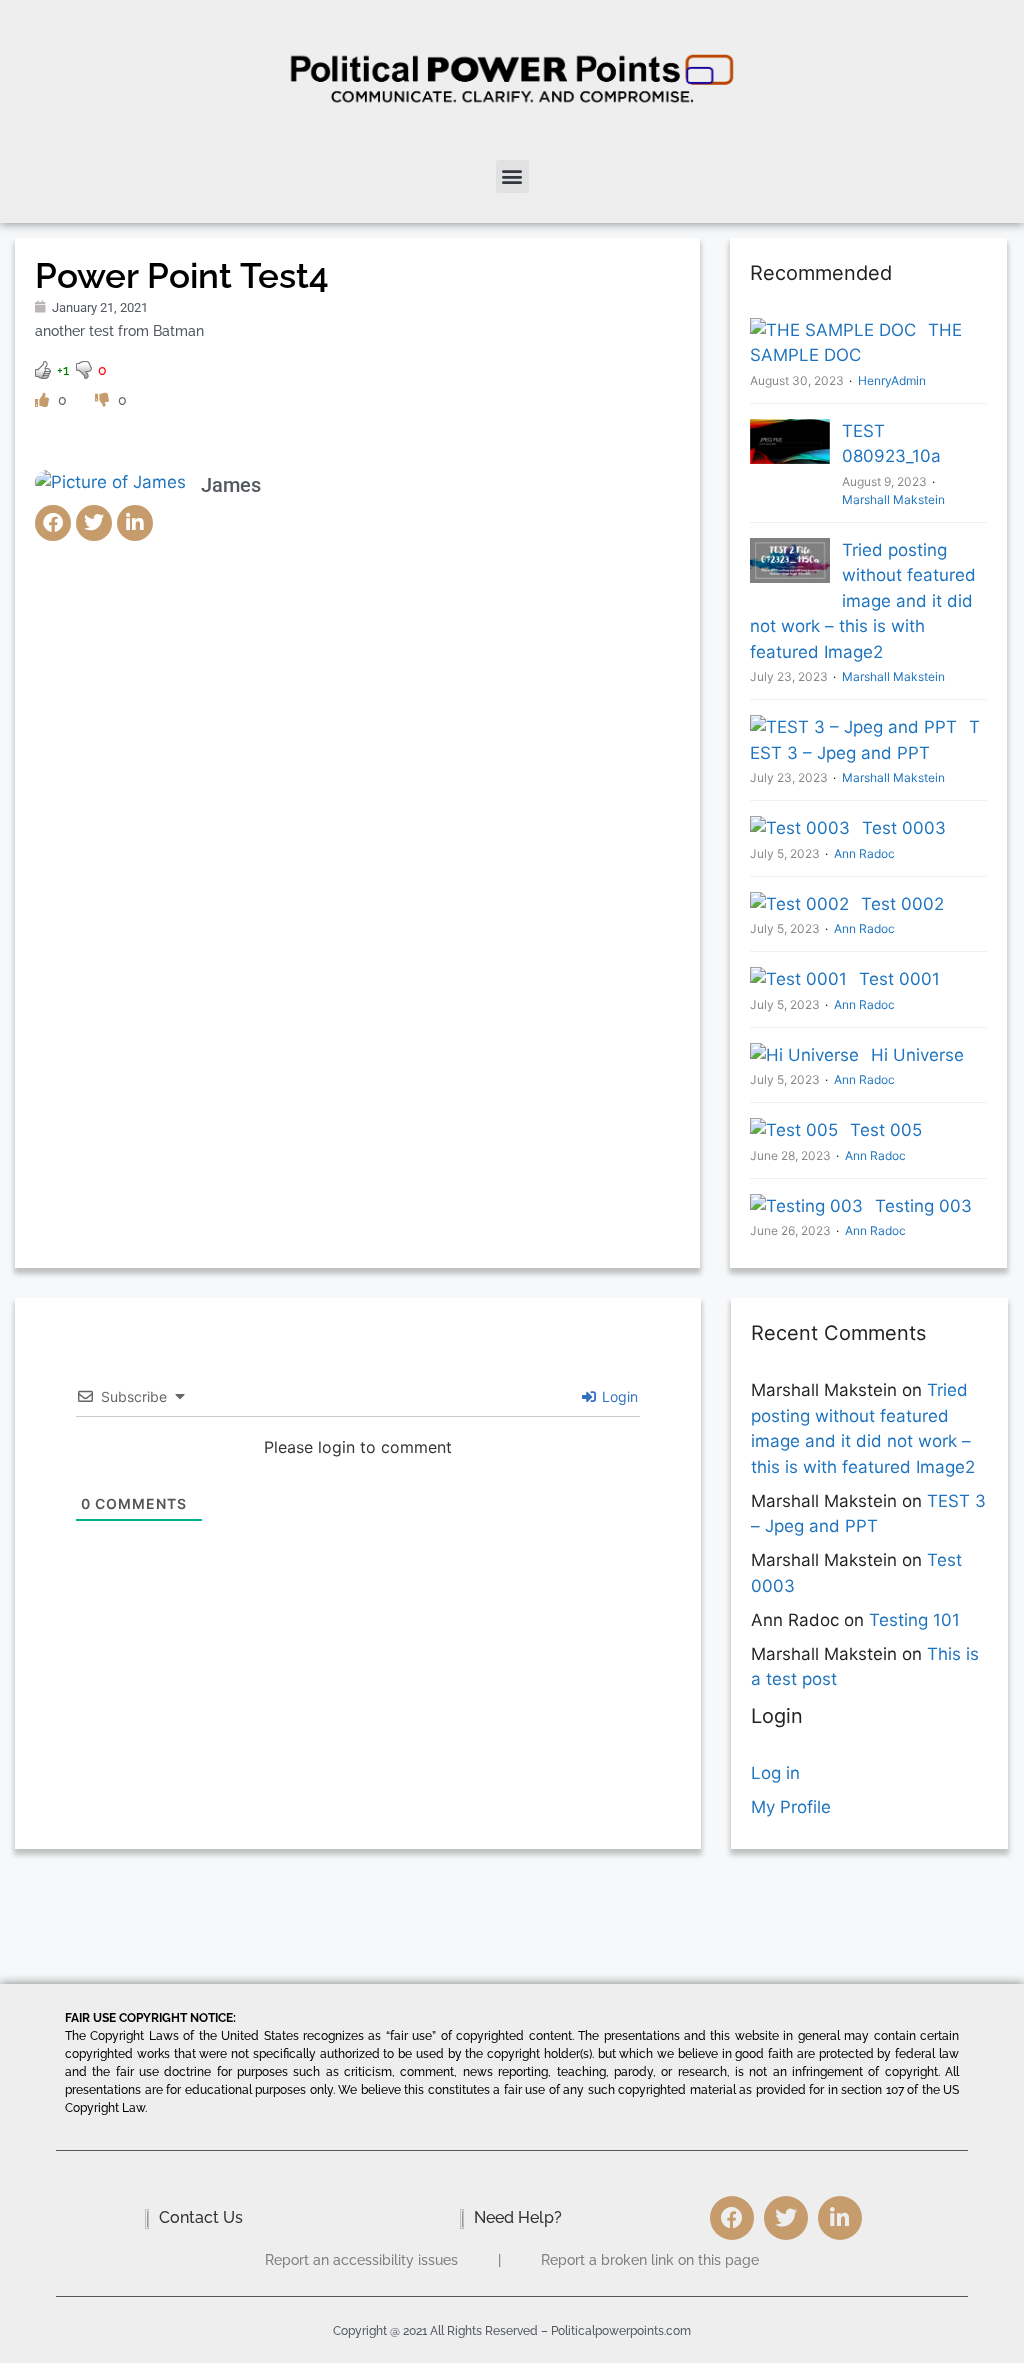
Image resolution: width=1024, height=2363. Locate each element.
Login (618, 1396)
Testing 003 (923, 1206)
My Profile (791, 1807)
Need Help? (518, 2217)
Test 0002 (902, 904)
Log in (775, 1773)
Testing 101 (914, 1620)
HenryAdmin (892, 380)
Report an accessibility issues (361, 2260)
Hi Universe (917, 1055)
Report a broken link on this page (650, 2260)
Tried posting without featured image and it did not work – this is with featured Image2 (863, 601)
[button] (512, 176)
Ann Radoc (864, 853)
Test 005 (886, 1130)
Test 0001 (899, 979)
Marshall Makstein (893, 676)
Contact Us (201, 2217)
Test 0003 (904, 828)
